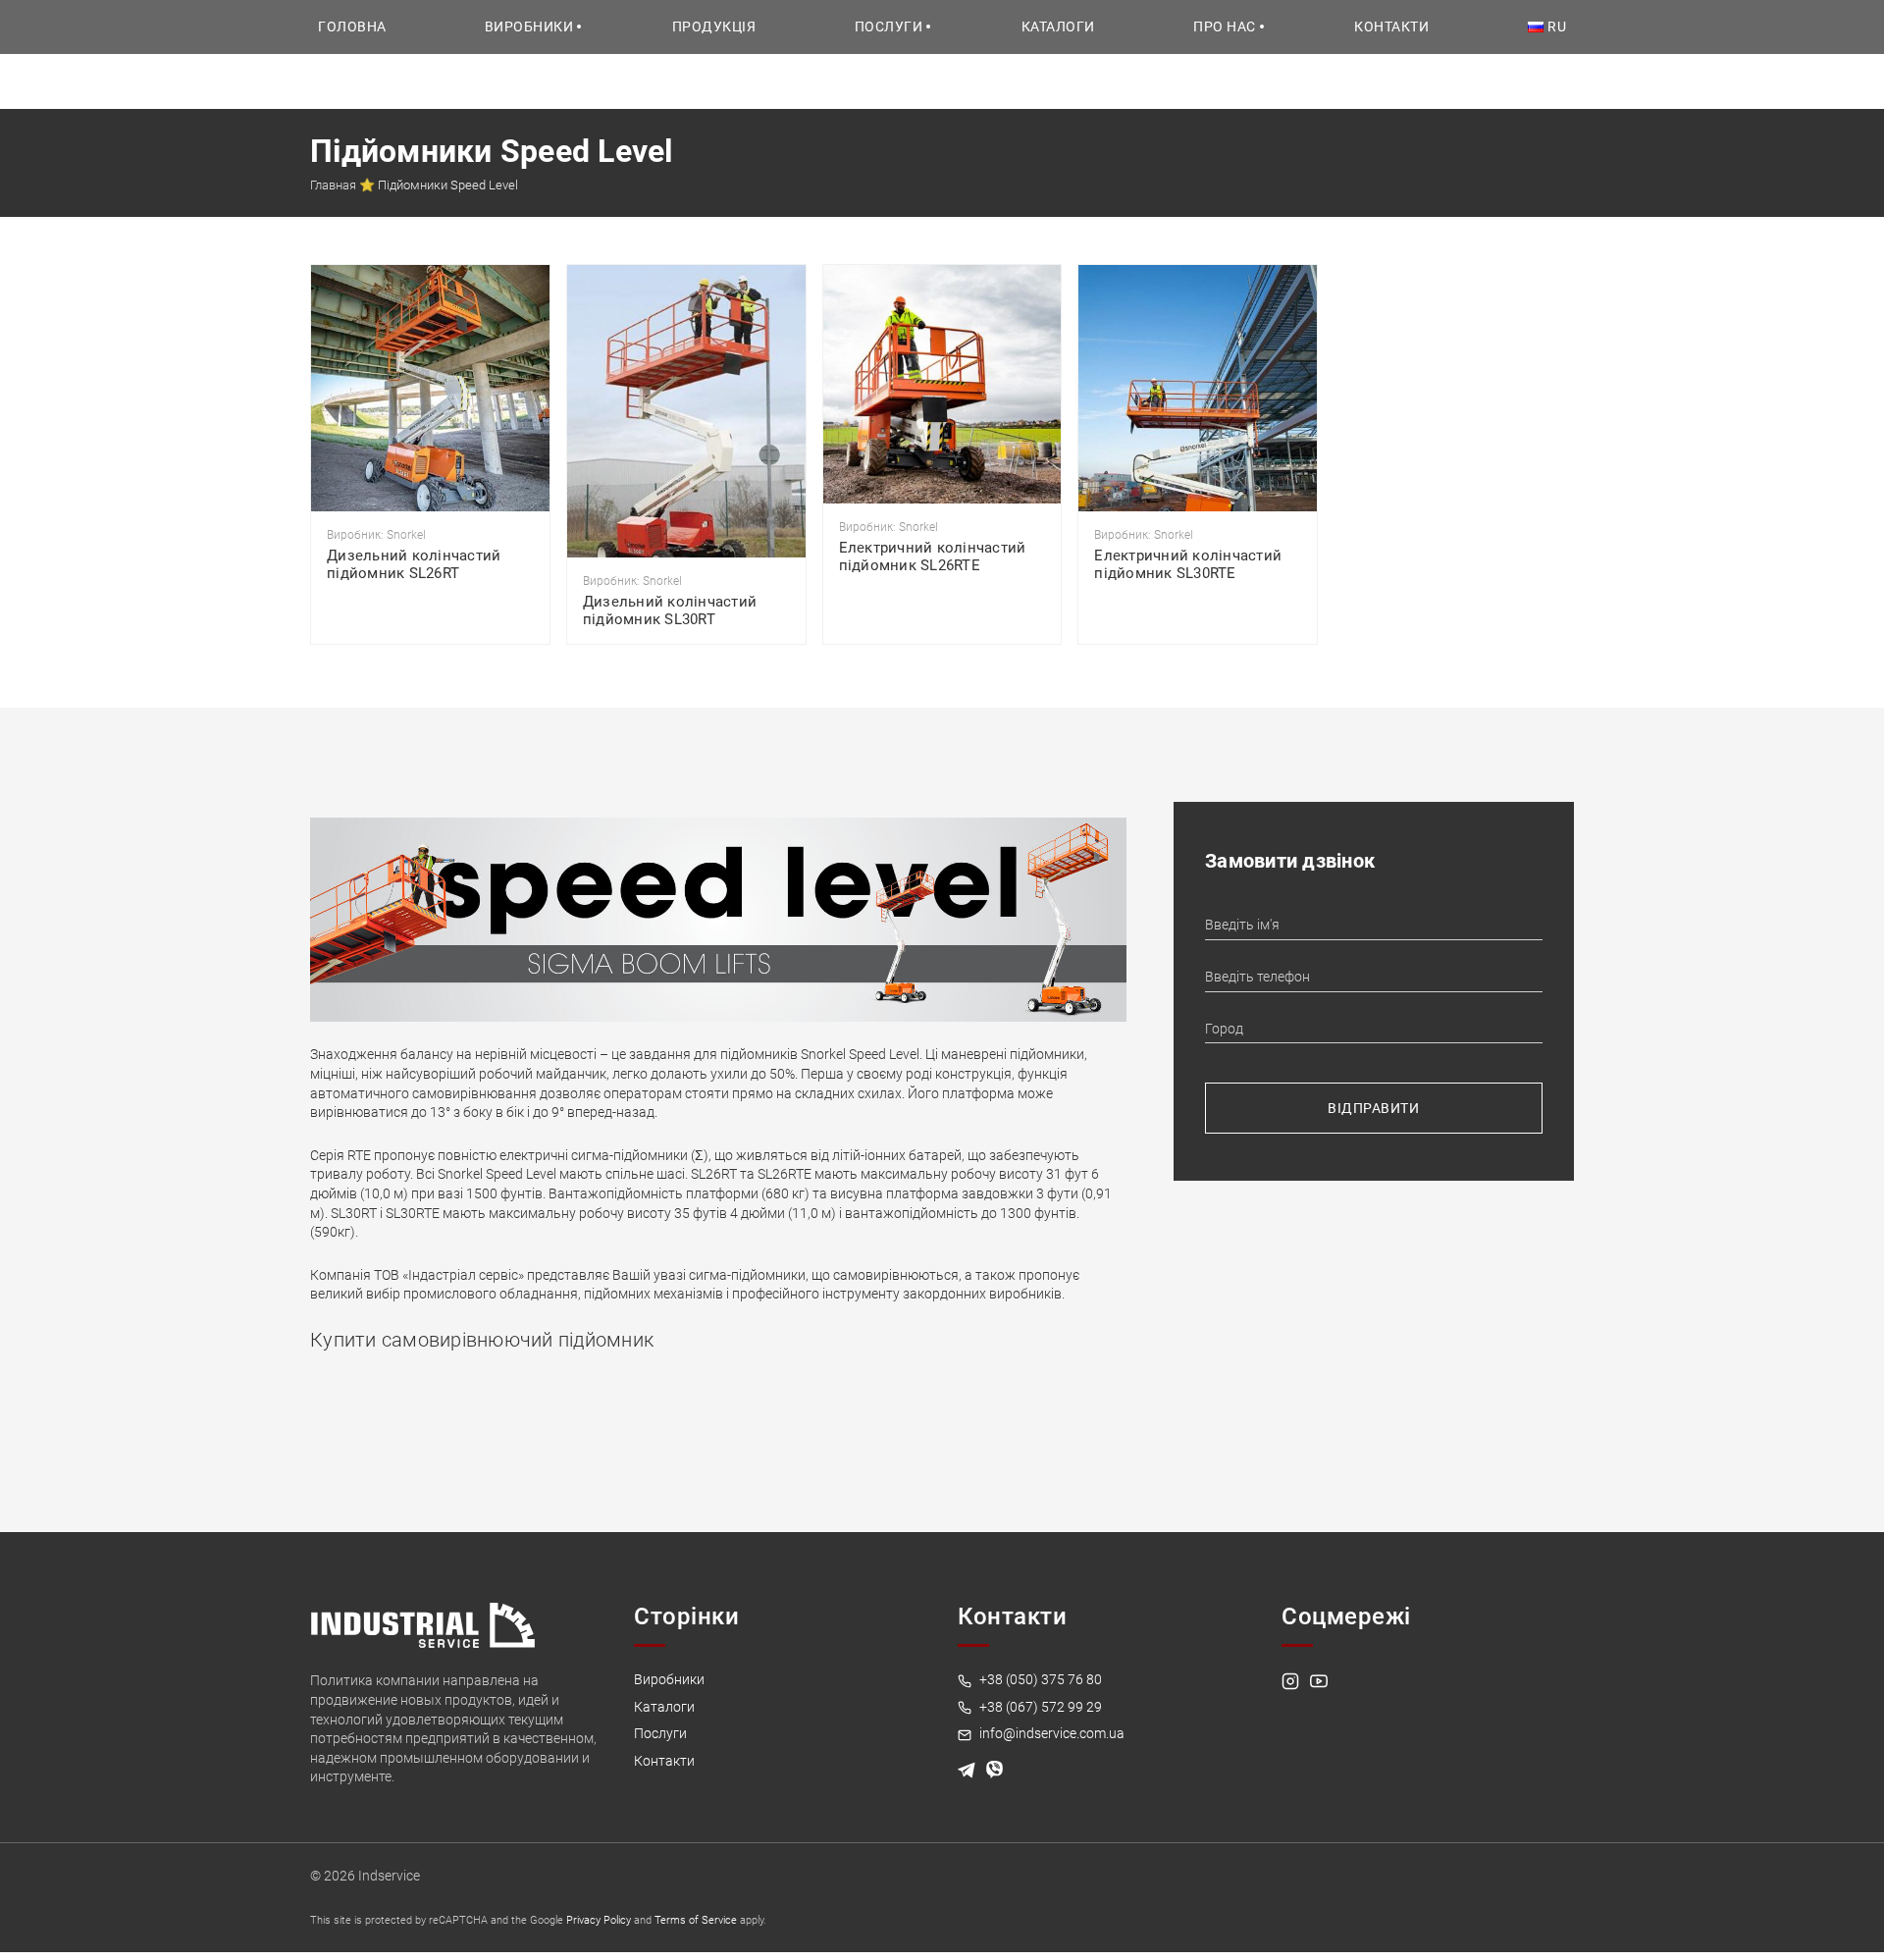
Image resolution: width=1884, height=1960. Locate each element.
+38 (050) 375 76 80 (1039, 1679)
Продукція (714, 26)
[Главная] (423, 1624)
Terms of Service (696, 1920)
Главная (333, 185)
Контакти (1391, 26)
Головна (352, 26)
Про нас (1225, 26)
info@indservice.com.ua (1050, 1733)
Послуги (889, 26)
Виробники (529, 26)
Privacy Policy (599, 1920)
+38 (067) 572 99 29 (1039, 1707)
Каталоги (1058, 26)
